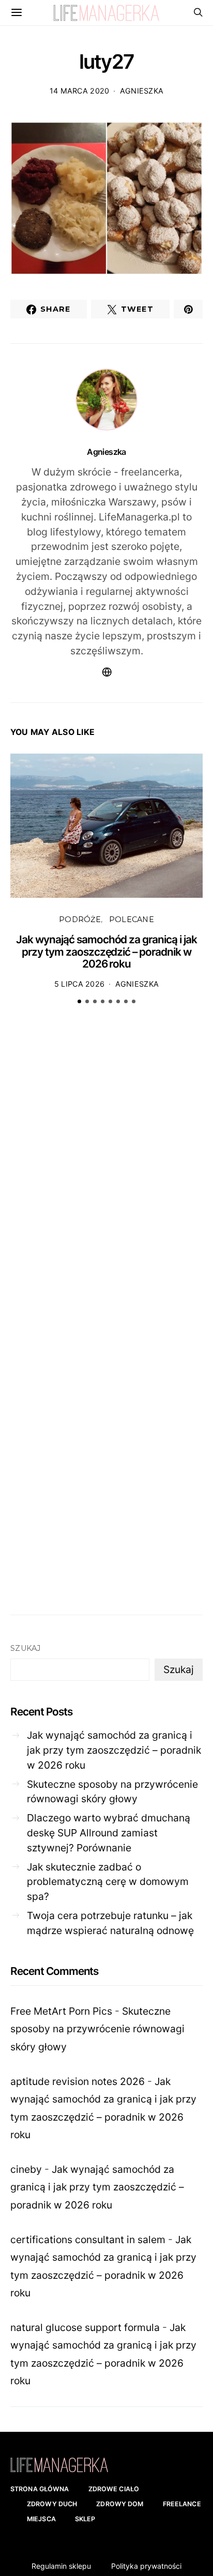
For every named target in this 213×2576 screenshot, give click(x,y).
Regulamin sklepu (61, 2566)
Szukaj (26, 1648)
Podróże (80, 919)
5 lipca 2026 (79, 984)
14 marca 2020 (80, 91)
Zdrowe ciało (114, 2489)
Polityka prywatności (146, 2566)
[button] (79, 1001)
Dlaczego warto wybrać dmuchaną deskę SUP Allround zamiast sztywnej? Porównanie (109, 1833)
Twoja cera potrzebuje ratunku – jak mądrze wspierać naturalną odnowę (110, 1923)
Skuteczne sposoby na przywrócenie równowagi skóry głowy (112, 1792)
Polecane (132, 919)
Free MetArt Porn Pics (61, 2011)
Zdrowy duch (52, 2504)
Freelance (182, 2504)
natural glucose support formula (85, 2327)
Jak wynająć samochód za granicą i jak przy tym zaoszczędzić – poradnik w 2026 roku (106, 952)
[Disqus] (106, 1173)
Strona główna (40, 2489)
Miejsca (41, 2519)
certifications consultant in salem (88, 2240)
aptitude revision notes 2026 (78, 2081)
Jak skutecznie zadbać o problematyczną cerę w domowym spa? (108, 1882)
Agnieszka (142, 91)
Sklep (85, 2519)
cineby (26, 2169)
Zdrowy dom (120, 2504)
